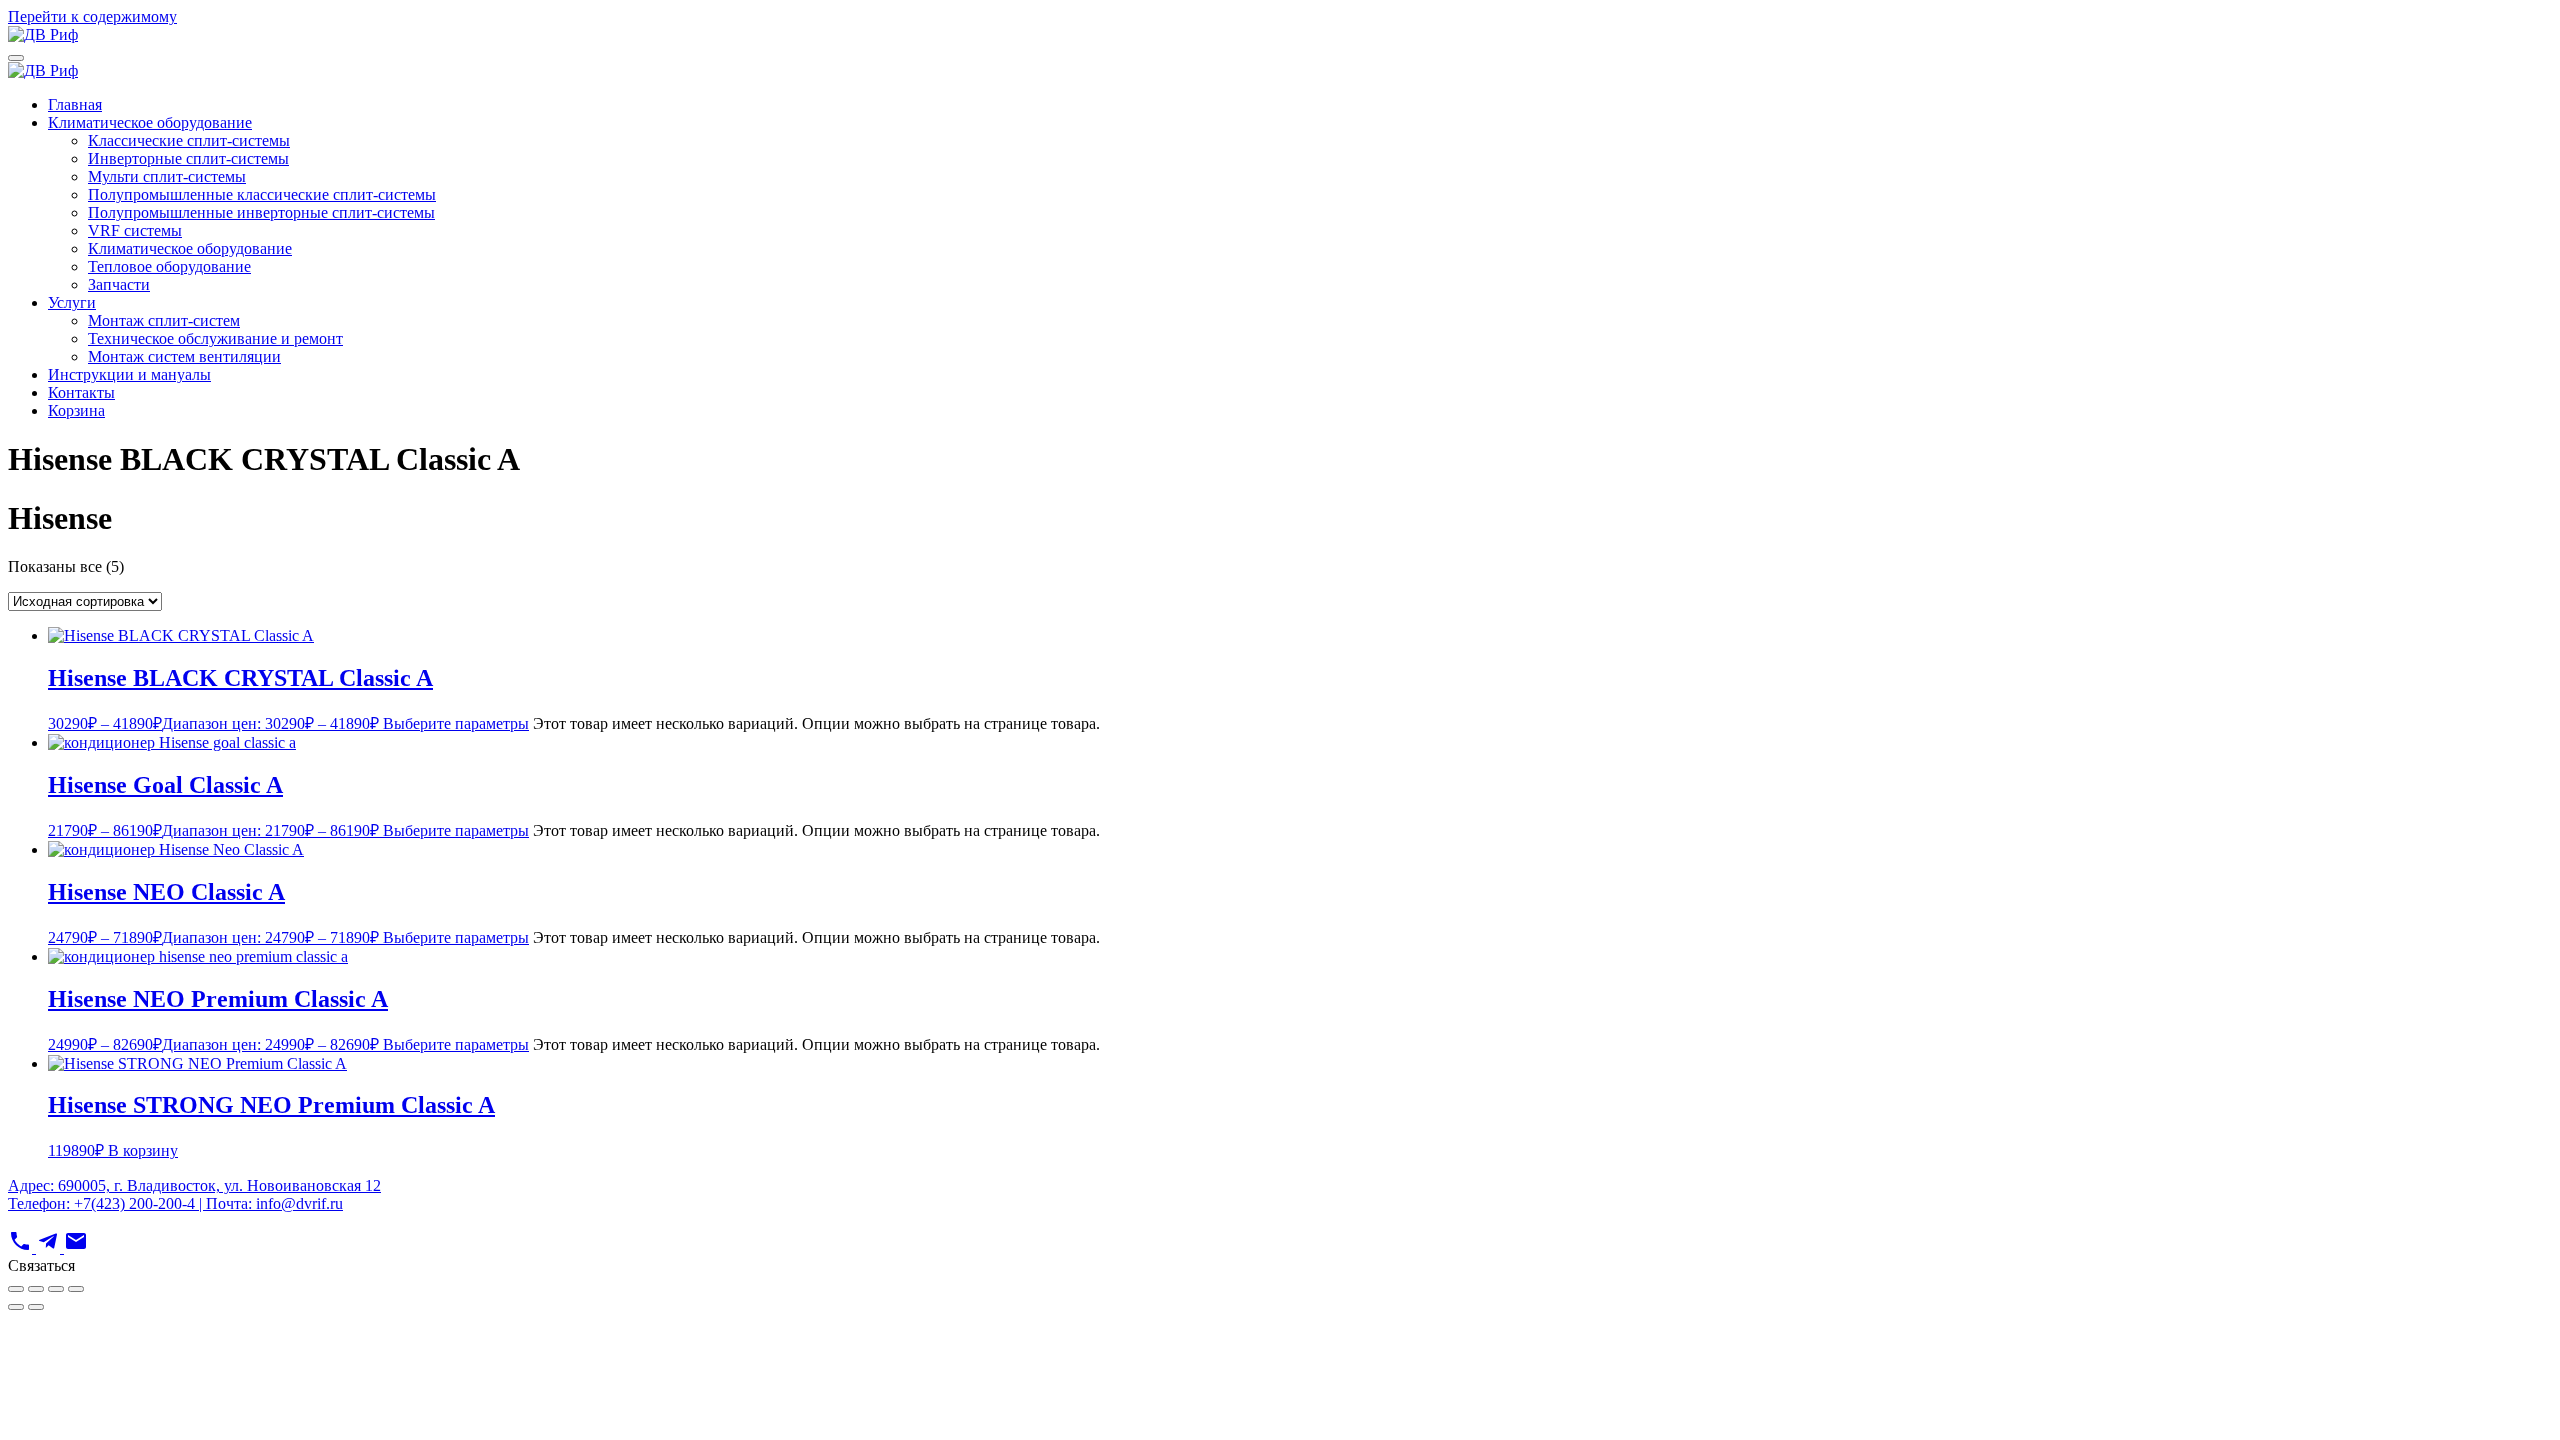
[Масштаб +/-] (16, 1289)
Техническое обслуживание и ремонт (215, 338)
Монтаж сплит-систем (164, 320)
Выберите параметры (456, 723)
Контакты (81, 392)
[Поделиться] (56, 1289)
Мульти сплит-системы (167, 176)
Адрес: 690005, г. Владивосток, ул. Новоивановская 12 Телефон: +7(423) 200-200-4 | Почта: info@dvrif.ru (194, 1194)
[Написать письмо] (76, 1247)
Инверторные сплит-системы (188, 158)
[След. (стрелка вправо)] (36, 1307)
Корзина (76, 410)
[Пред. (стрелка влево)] (16, 1307)
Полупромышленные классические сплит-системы (262, 194)
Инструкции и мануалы (129, 374)
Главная (75, 104)
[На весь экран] (36, 1289)
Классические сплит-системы (189, 140)
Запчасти (119, 284)
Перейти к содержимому (92, 16)
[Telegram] (50, 1247)
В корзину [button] (143, 1150)
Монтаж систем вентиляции (184, 356)
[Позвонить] (22, 1247)
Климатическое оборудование (150, 122)
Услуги (72, 302)
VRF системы (135, 230)
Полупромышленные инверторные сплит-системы (261, 212)
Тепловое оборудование (169, 266)
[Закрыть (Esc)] (76, 1289)
